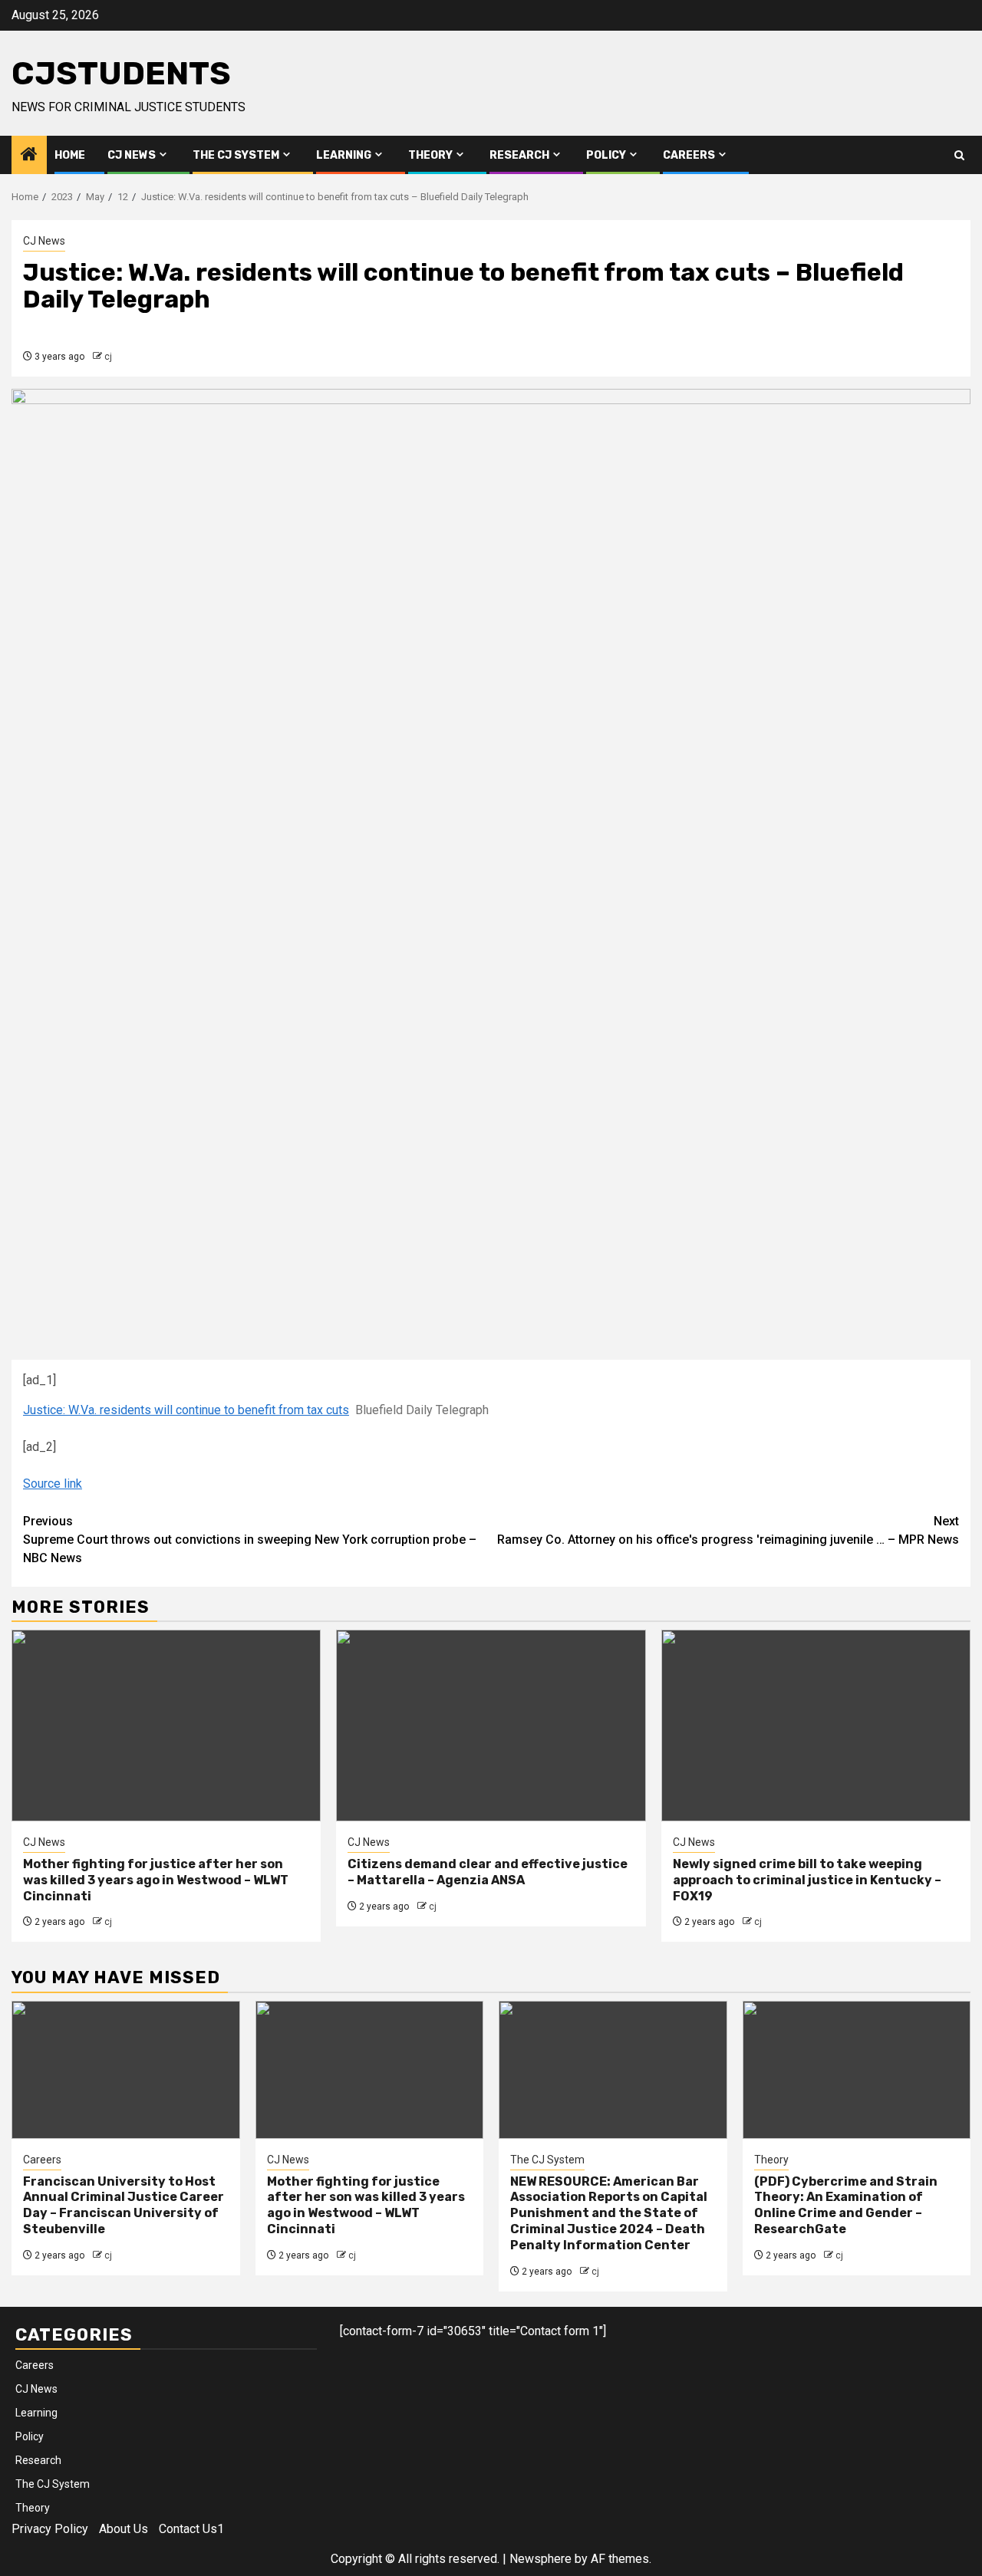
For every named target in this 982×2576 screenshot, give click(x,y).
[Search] (959, 155)
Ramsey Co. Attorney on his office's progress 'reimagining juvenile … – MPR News (728, 1530)
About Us (124, 2529)
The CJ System (236, 155)
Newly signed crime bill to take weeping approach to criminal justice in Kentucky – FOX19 (807, 1880)
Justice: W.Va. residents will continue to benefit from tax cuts (186, 1410)
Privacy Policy (50, 2529)
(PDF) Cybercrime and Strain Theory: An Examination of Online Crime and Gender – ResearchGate (846, 2205)
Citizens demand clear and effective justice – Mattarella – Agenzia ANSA (488, 1872)
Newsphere (540, 2559)
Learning (344, 155)
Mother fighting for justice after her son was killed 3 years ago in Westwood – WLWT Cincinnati (156, 1880)
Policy (606, 155)
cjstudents (121, 74)
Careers (689, 155)
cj (108, 357)
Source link (53, 1484)
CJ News (132, 155)
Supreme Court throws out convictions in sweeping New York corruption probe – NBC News (250, 1540)
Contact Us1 (191, 2529)
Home (70, 155)
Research (519, 155)
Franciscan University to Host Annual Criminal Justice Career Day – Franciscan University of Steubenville (124, 2205)
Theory (430, 155)
